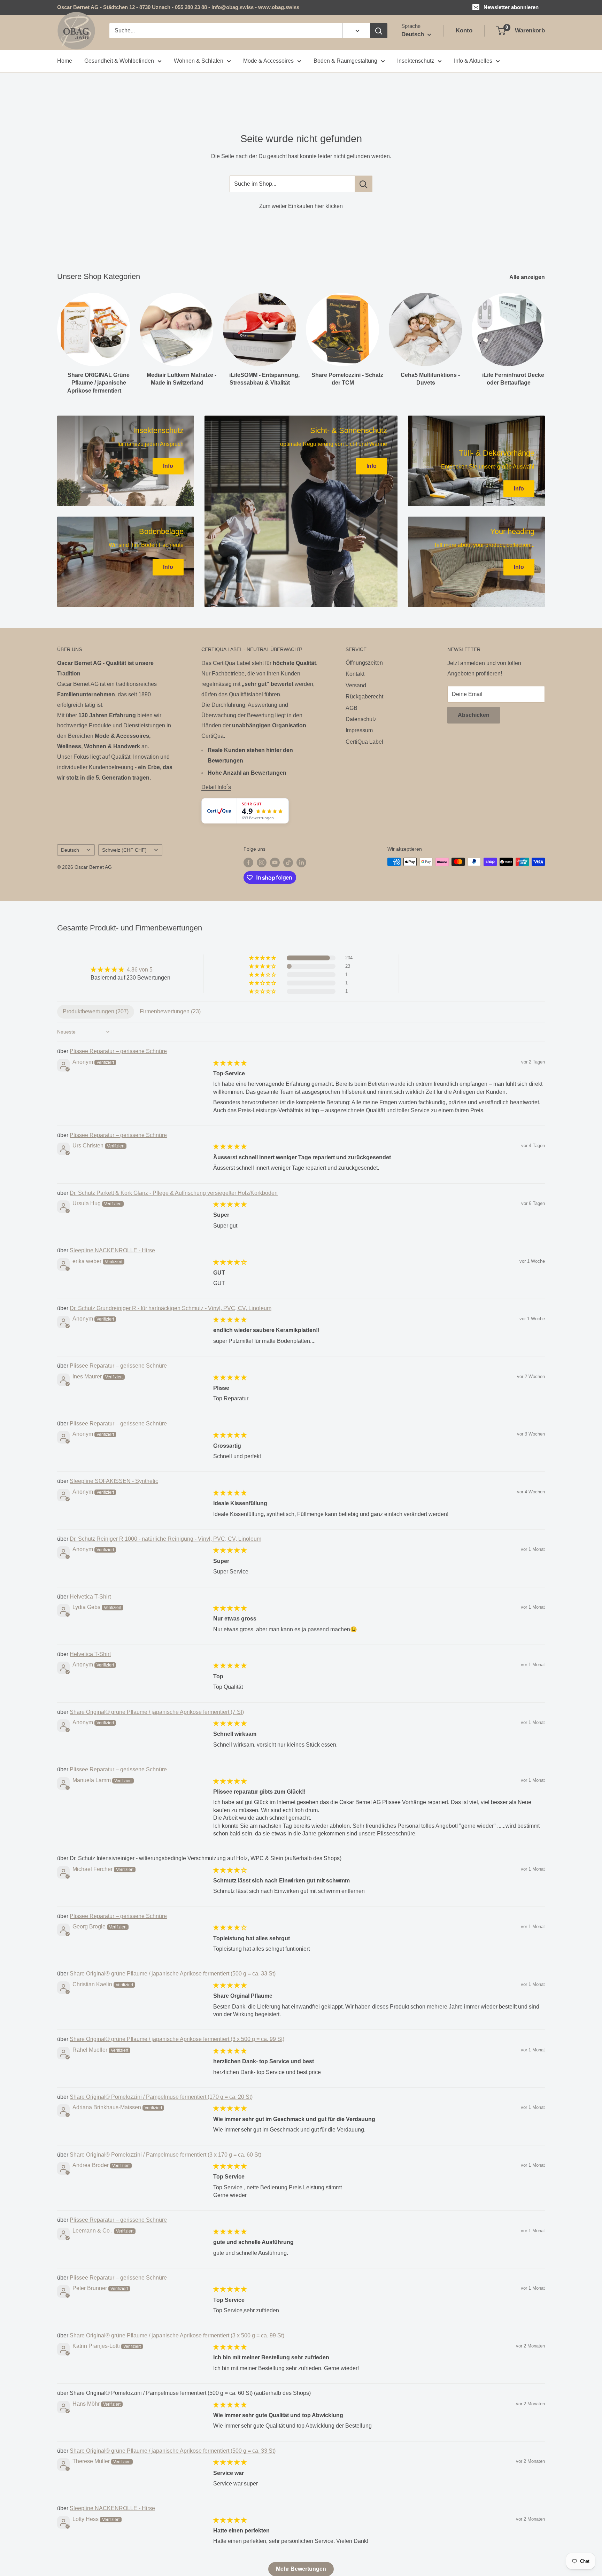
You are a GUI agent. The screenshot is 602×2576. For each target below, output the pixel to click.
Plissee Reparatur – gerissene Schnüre (118, 1051)
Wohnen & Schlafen (199, 61)
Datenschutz (361, 719)
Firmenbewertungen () (170, 1011)
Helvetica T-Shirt (90, 1597)
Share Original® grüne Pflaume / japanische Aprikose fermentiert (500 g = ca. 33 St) (173, 1974)
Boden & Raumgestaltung (345, 61)
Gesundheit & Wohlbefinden (119, 61)
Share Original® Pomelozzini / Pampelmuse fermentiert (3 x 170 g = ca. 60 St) (165, 2155)
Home (65, 61)
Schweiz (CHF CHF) (124, 850)
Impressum (359, 730)
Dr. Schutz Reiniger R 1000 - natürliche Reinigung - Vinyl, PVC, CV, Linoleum (165, 1539)
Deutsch (70, 850)
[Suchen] (379, 31)
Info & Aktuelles (473, 61)
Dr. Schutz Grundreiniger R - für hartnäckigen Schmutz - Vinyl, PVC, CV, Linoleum (171, 1308)
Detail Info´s (216, 787)
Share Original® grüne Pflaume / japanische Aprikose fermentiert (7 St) (157, 1712)
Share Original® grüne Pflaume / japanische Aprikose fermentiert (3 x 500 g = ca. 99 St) (177, 2039)
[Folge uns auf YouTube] (275, 862)
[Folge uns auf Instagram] (262, 862)
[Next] (545, 337)
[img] (130, 970)
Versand (356, 685)
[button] (263, 958)
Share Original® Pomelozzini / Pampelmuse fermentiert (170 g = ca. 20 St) (161, 2097)
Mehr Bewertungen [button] (301, 2569)
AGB (352, 708)
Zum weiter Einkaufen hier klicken (301, 206)
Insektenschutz (416, 61)
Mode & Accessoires (268, 61)
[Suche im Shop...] (364, 184)
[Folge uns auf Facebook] (248, 862)
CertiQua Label (364, 742)
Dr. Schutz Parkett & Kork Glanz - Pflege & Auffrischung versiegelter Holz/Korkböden (174, 1193)
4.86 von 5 (140, 970)
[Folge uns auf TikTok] (288, 862)
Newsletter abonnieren (511, 7)
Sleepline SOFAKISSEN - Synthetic (114, 1481)
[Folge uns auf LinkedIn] (301, 862)
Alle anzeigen (528, 277)
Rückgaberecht (364, 697)
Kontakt (355, 674)
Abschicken (474, 715)
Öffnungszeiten (364, 663)
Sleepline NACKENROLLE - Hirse (112, 1250)
